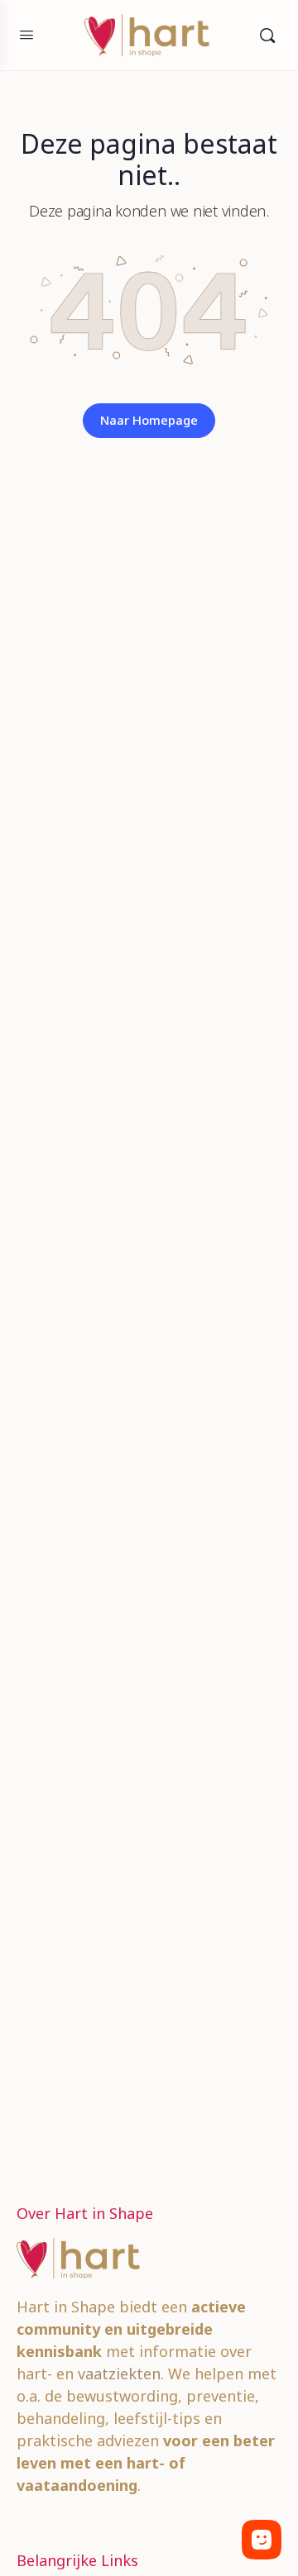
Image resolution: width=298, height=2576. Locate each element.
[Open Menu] (26, 34)
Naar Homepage (149, 420)
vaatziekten (119, 2374)
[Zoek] (267, 35)
